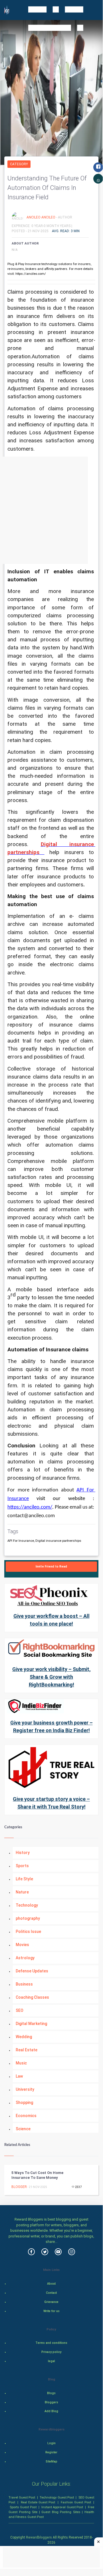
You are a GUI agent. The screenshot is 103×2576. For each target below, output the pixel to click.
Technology (27, 1905)
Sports (22, 1866)
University (25, 2089)
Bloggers (51, 2402)
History (23, 1853)
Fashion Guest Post (76, 2502)
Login (51, 2443)
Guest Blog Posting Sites (61, 2512)
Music (21, 2063)
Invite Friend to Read (51, 1567)
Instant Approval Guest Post (62, 2507)
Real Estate (27, 2050)
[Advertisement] (51, 510)
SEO (20, 2010)
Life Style (24, 1879)
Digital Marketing (31, 2024)
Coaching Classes (32, 1997)
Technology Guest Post (57, 2497)
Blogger (19, 2187)
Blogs (51, 2393)
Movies (22, 1945)
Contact (51, 2293)
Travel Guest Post (22, 2497)
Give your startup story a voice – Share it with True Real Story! (51, 1803)
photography (28, 1918)
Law (19, 2076)
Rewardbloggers (39, 2537)
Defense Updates (32, 1971)
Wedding (24, 2037)
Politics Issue (28, 1931)
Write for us (51, 2311)
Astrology (25, 1958)
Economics (26, 2116)
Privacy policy (51, 2352)
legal (51, 2361)
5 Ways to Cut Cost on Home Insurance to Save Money (37, 2175)
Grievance (51, 2302)
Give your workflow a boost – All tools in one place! (51, 1620)
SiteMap (51, 2461)
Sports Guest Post (23, 2507)
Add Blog (51, 2411)
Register (51, 2452)
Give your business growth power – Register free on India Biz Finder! (51, 1726)
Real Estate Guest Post (38, 2502)
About (51, 2284)
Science (23, 2129)
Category (19, 164)
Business (24, 1984)
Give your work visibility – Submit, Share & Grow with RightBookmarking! (51, 1677)
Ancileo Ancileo (41, 217)
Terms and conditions (51, 2343)
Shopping (24, 2102)
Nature (22, 1892)
